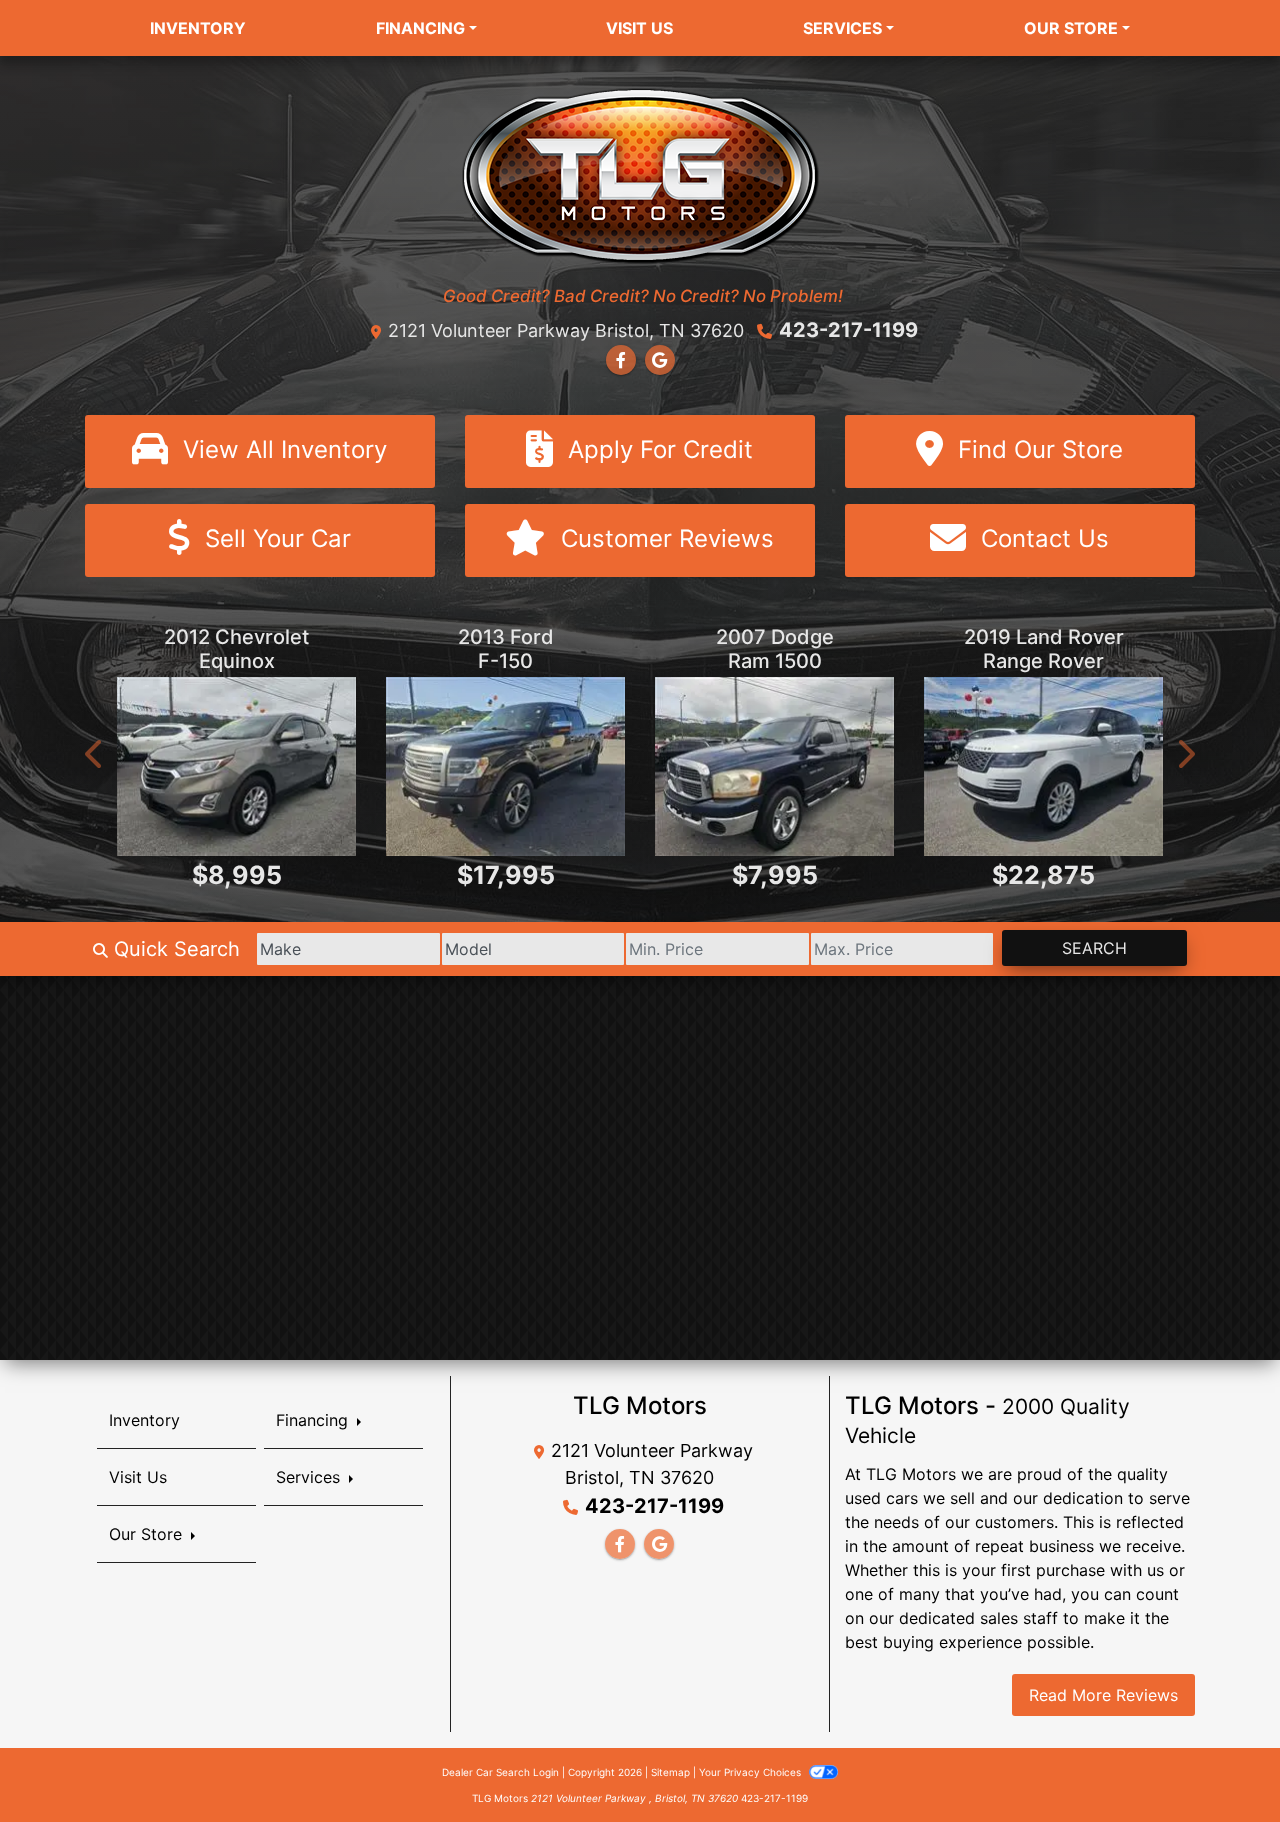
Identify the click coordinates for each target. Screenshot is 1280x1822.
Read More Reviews (1103, 1695)
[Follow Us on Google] (660, 360)
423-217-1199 (848, 330)
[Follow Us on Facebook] (621, 360)
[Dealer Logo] (640, 174)
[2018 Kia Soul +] (505, 766)
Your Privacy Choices (751, 1772)
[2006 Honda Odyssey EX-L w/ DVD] (774, 766)
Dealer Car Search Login (500, 1772)
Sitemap (670, 1772)
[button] (95, 753)
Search (1094, 948)
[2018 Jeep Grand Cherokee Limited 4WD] (236, 766)
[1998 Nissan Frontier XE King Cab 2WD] (1043, 766)
